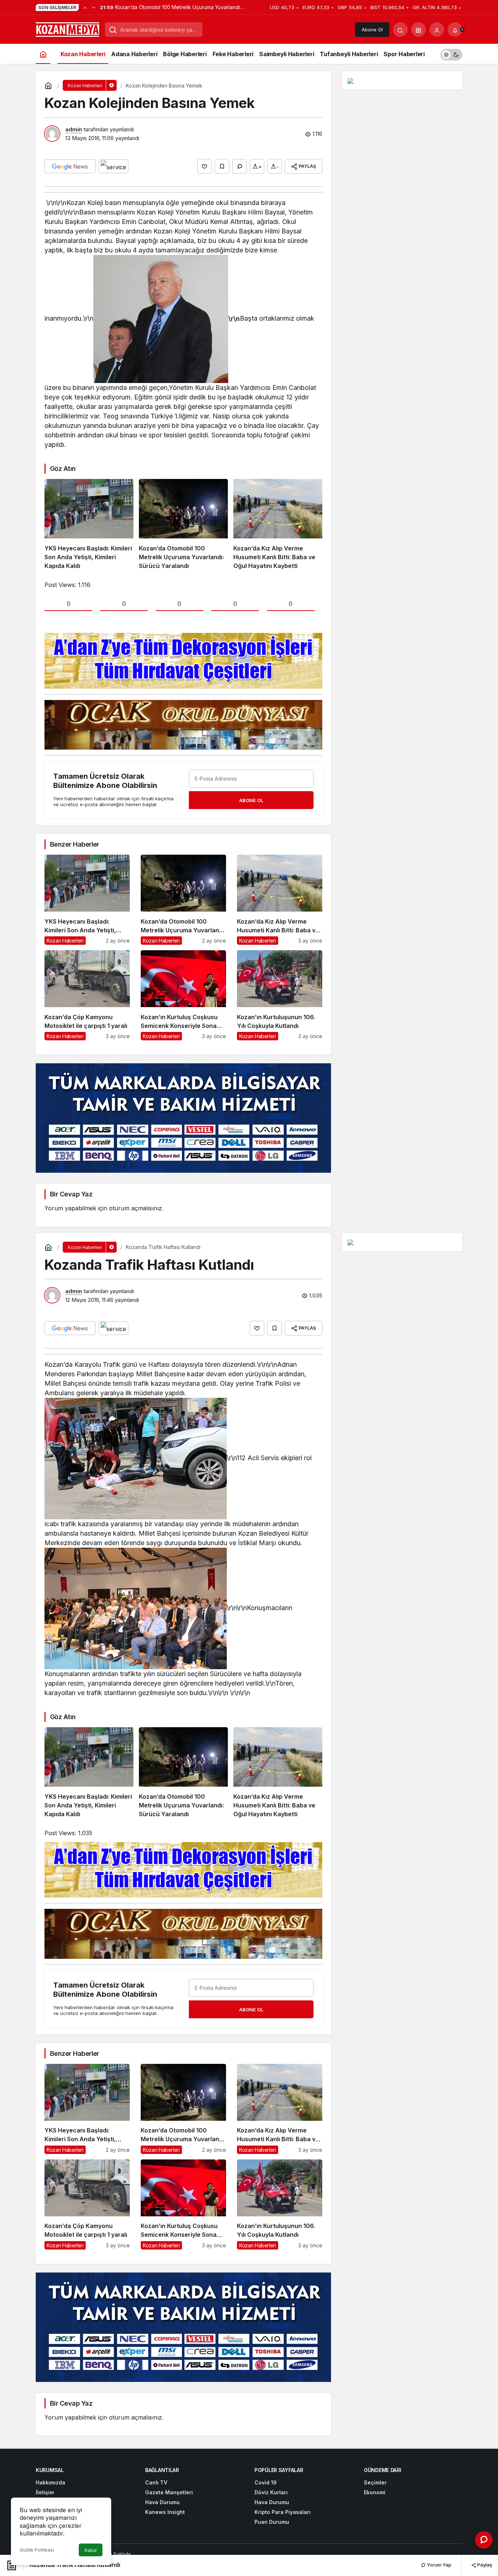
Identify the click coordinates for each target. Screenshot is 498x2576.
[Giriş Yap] (437, 30)
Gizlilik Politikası (37, 2550)
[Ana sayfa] (43, 54)
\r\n (234, 319)
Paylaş (484, 2565)
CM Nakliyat (221, 2554)
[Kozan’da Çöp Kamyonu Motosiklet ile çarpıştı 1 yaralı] (87, 995)
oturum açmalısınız (135, 1208)
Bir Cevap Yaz (71, 1194)
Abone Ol (372, 30)
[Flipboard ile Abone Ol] (113, 166)
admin (74, 129)
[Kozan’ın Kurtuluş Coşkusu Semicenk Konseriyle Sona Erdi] (183, 995)
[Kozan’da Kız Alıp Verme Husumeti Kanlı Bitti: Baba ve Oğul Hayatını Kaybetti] (278, 525)
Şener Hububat (151, 2554)
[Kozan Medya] (68, 29)
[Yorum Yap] (240, 166)
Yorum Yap (439, 2565)
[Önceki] (85, 7)
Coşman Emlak (188, 2554)
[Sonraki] (94, 7)
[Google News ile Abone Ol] (70, 166)
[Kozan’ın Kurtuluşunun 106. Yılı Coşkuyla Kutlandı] (280, 995)
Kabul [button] (91, 2550)
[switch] (451, 54)
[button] (419, 30)
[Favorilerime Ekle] (222, 166)
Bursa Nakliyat (253, 2554)
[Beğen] (205, 166)
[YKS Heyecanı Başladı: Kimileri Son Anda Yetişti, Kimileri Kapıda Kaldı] (89, 525)
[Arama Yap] (400, 30)
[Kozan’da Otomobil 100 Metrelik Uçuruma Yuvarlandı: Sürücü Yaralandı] (183, 525)
